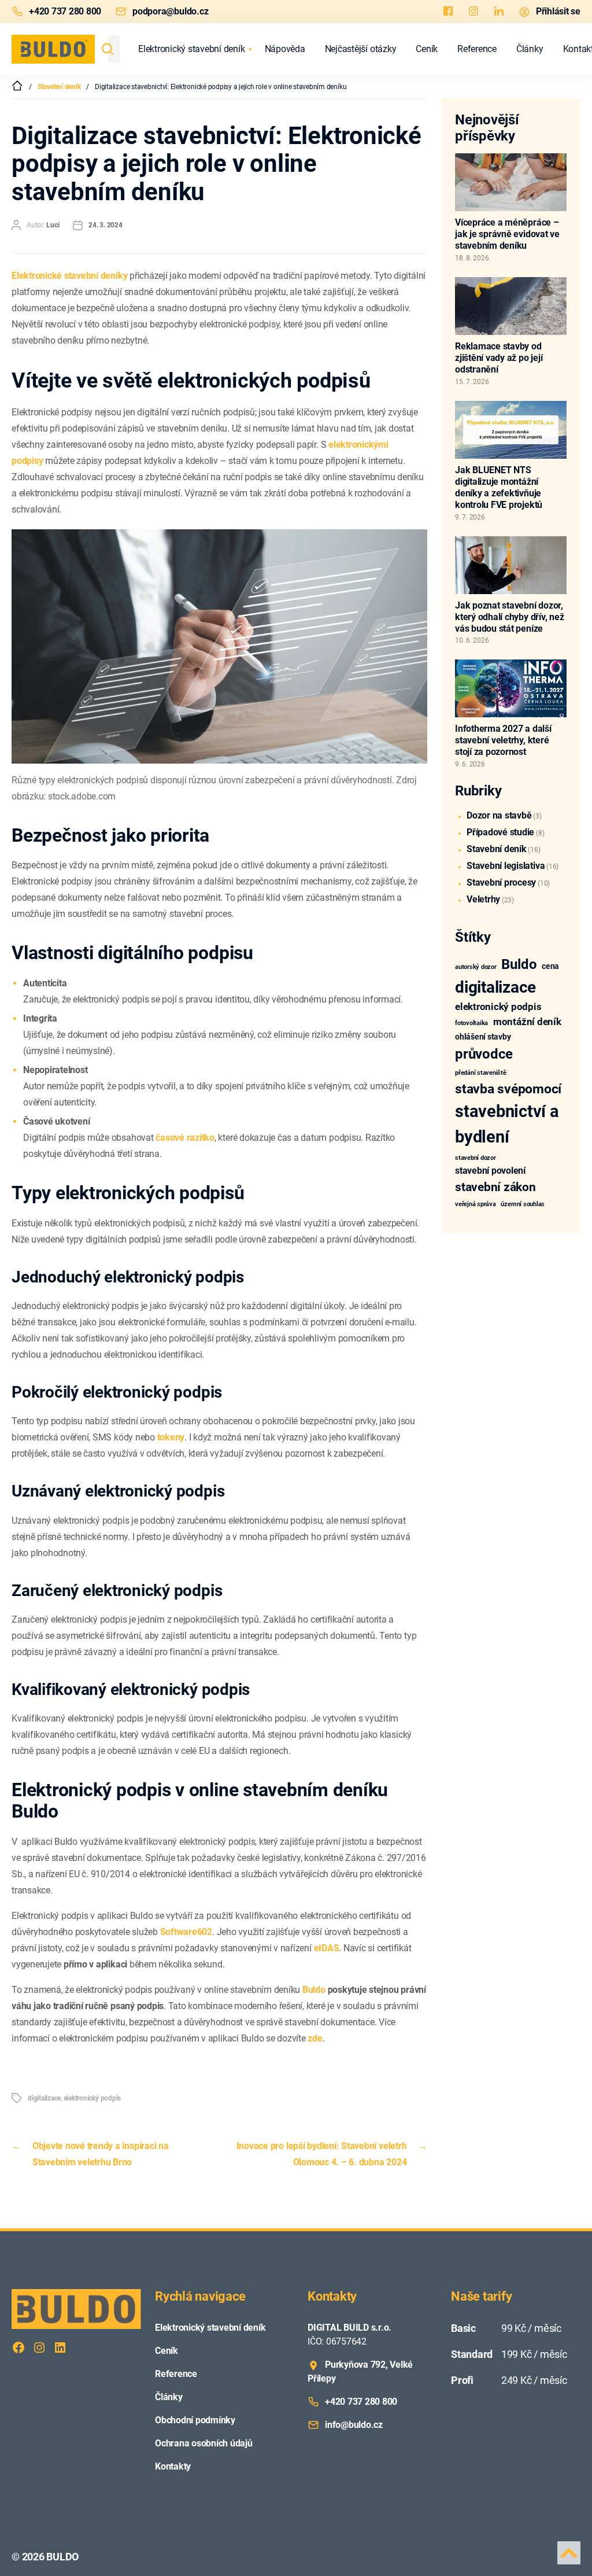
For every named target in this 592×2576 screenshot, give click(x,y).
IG (473, 12)
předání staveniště (481, 1073)
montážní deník (527, 1022)
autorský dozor (476, 967)
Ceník (427, 49)
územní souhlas (523, 1204)
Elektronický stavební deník (192, 49)
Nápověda (285, 49)
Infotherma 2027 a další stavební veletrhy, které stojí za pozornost (503, 740)
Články (530, 49)
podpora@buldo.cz (170, 11)
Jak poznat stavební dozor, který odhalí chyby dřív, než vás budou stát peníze (509, 617)
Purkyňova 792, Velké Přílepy (360, 2372)
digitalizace (44, 2098)
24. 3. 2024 (105, 225)
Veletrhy (483, 899)
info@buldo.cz (354, 2425)
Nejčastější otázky (361, 49)
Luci (53, 225)
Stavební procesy (501, 882)
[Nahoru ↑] (569, 2553)
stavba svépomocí (508, 1089)
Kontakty (173, 2466)
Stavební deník (497, 849)
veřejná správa (476, 1204)
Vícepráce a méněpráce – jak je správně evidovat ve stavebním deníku (507, 234)
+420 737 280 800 (65, 11)
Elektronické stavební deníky (69, 276)
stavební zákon (495, 1187)
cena (550, 966)
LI (499, 12)
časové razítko (185, 1138)
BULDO (62, 2557)
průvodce (484, 1054)
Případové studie (500, 832)
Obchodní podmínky (195, 2420)
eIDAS (327, 1948)
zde (315, 2038)
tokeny (171, 1437)
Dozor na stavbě (499, 815)
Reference (477, 49)
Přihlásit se (558, 11)
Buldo (314, 1990)
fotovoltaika (471, 1023)
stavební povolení (490, 1171)
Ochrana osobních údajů (204, 2443)
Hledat (108, 49)
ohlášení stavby (483, 1037)
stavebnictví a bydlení (507, 1124)
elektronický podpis (92, 2098)
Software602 (186, 1932)
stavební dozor (476, 1158)
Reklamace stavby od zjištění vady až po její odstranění (499, 358)
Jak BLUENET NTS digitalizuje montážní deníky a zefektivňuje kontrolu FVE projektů (499, 487)
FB (448, 12)
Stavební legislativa (506, 866)
